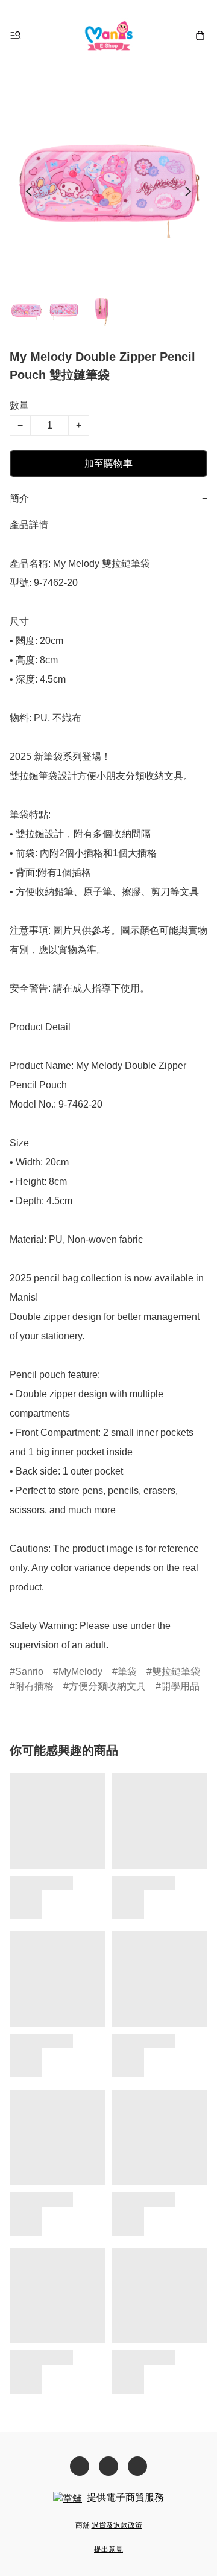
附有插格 (34, 1686)
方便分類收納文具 (107, 1686)
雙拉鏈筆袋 (176, 1672)
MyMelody (80, 1672)
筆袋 (127, 1672)
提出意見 (108, 2549)
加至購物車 (108, 463)
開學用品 (180, 1686)
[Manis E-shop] (109, 35)
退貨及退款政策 (117, 2525)
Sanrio (29, 1672)
